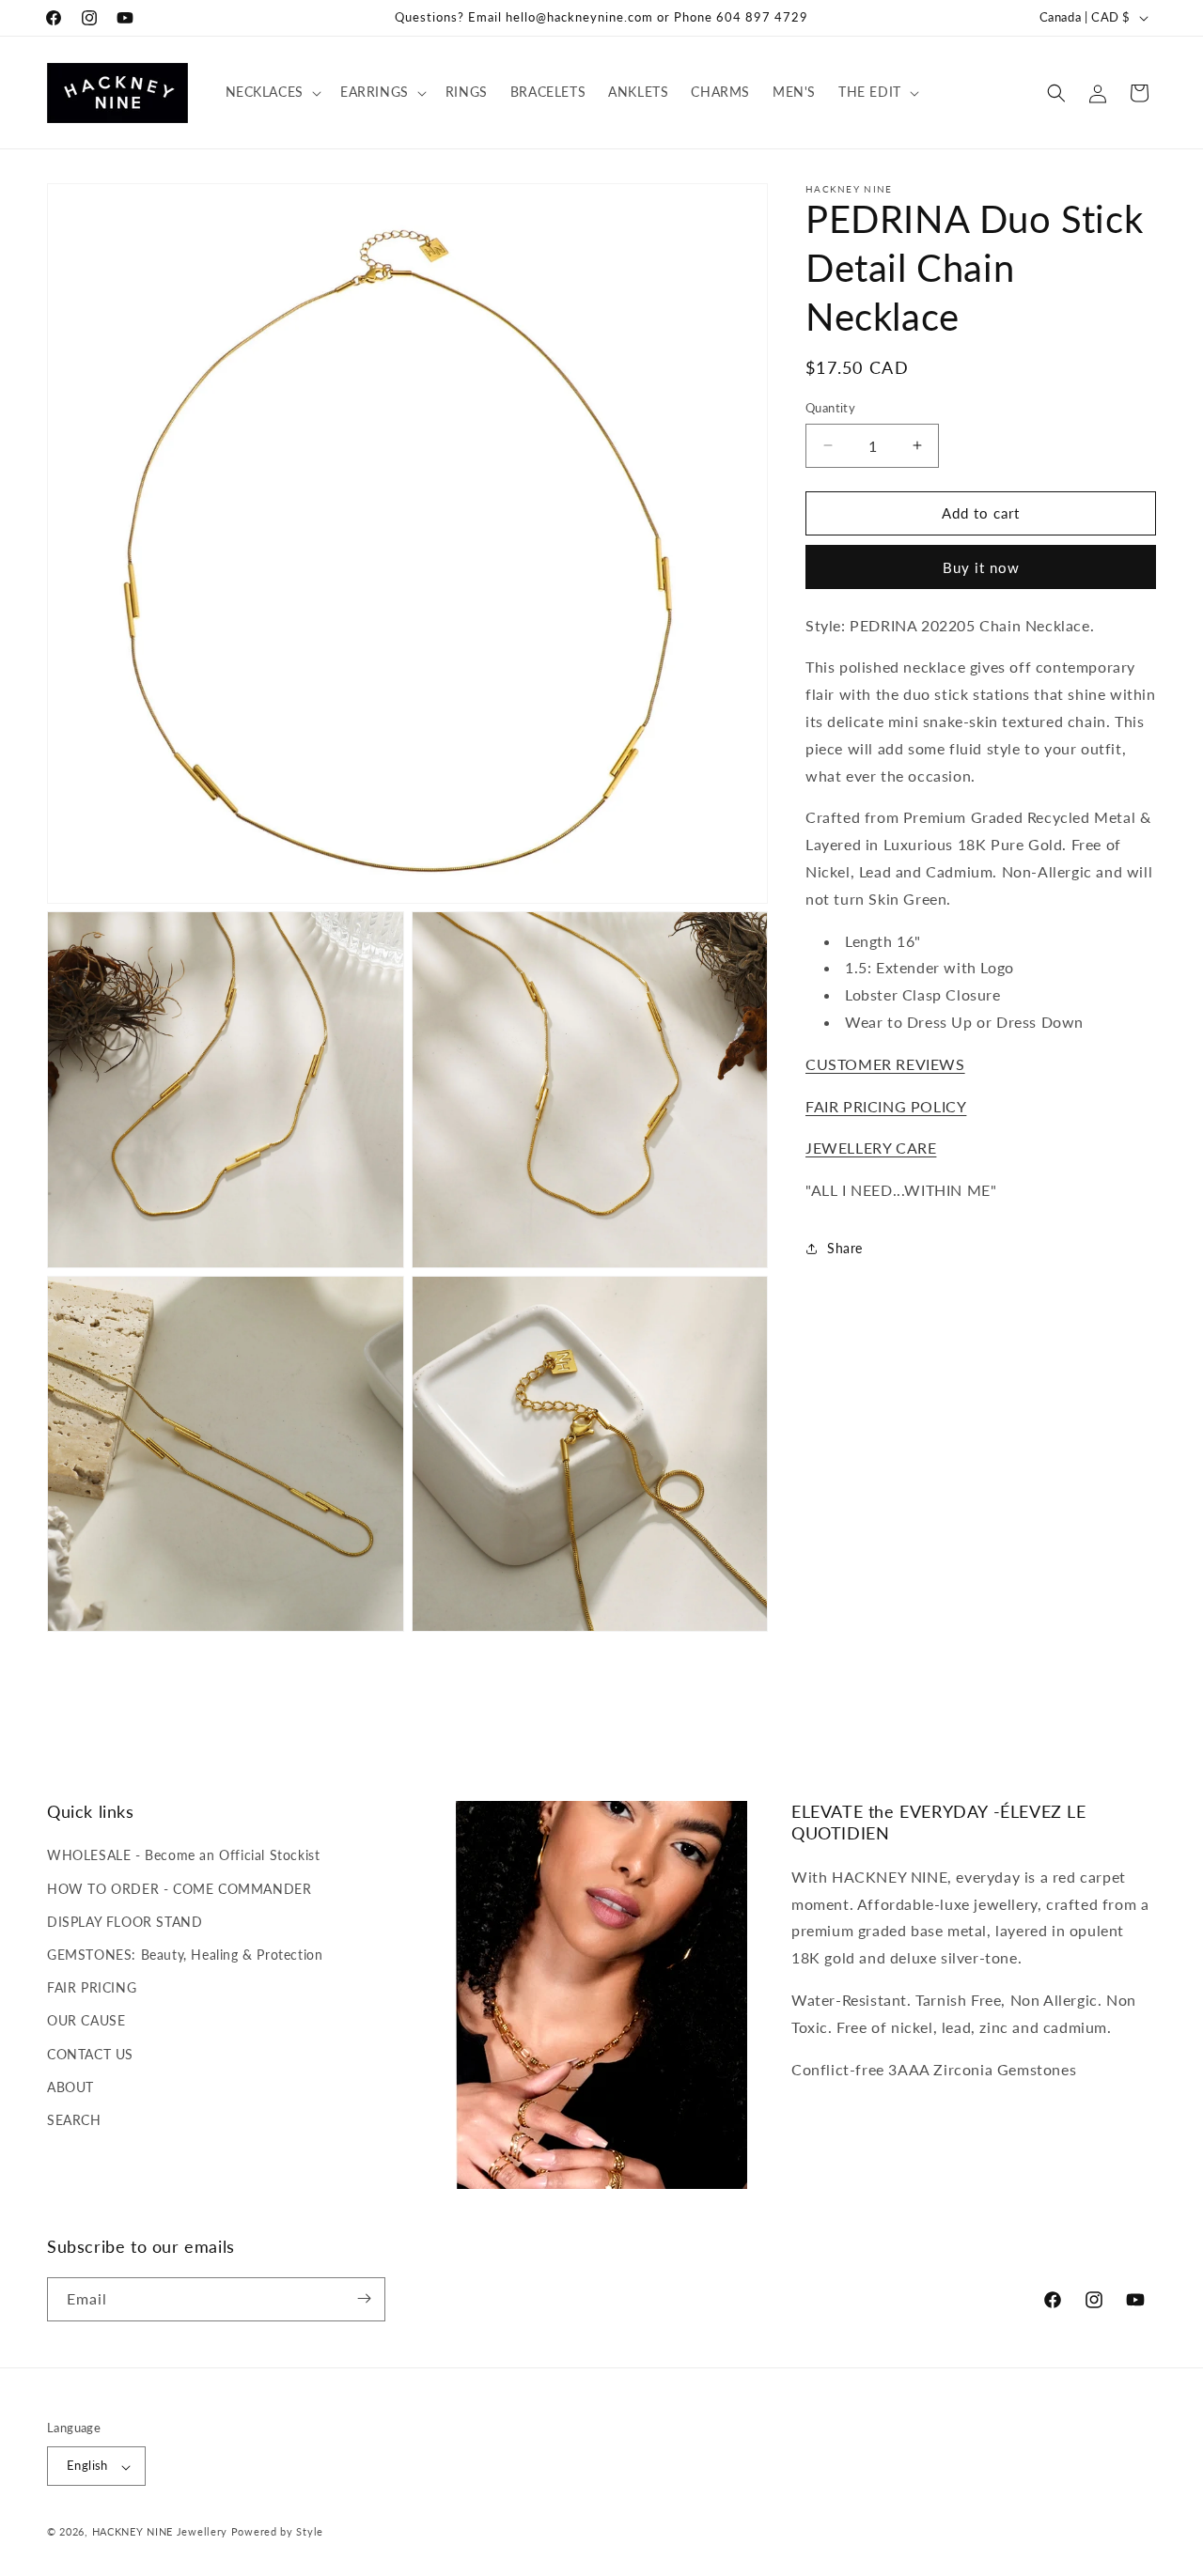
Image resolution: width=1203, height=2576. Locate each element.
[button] (272, 92)
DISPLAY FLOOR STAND (125, 1922)
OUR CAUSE (86, 2020)
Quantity (830, 408)
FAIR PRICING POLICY (886, 1105)
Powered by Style (277, 2532)
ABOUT (70, 2087)
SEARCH (74, 2120)
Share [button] (845, 1248)
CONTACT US (90, 2054)
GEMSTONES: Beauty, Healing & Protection (185, 1955)
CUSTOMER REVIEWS (885, 1064)
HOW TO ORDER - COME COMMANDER (179, 1889)
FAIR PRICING (92, 1987)
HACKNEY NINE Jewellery (160, 2532)
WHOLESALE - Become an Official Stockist (183, 1855)
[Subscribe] (364, 2298)
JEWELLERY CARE (871, 1148)
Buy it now (981, 567)
